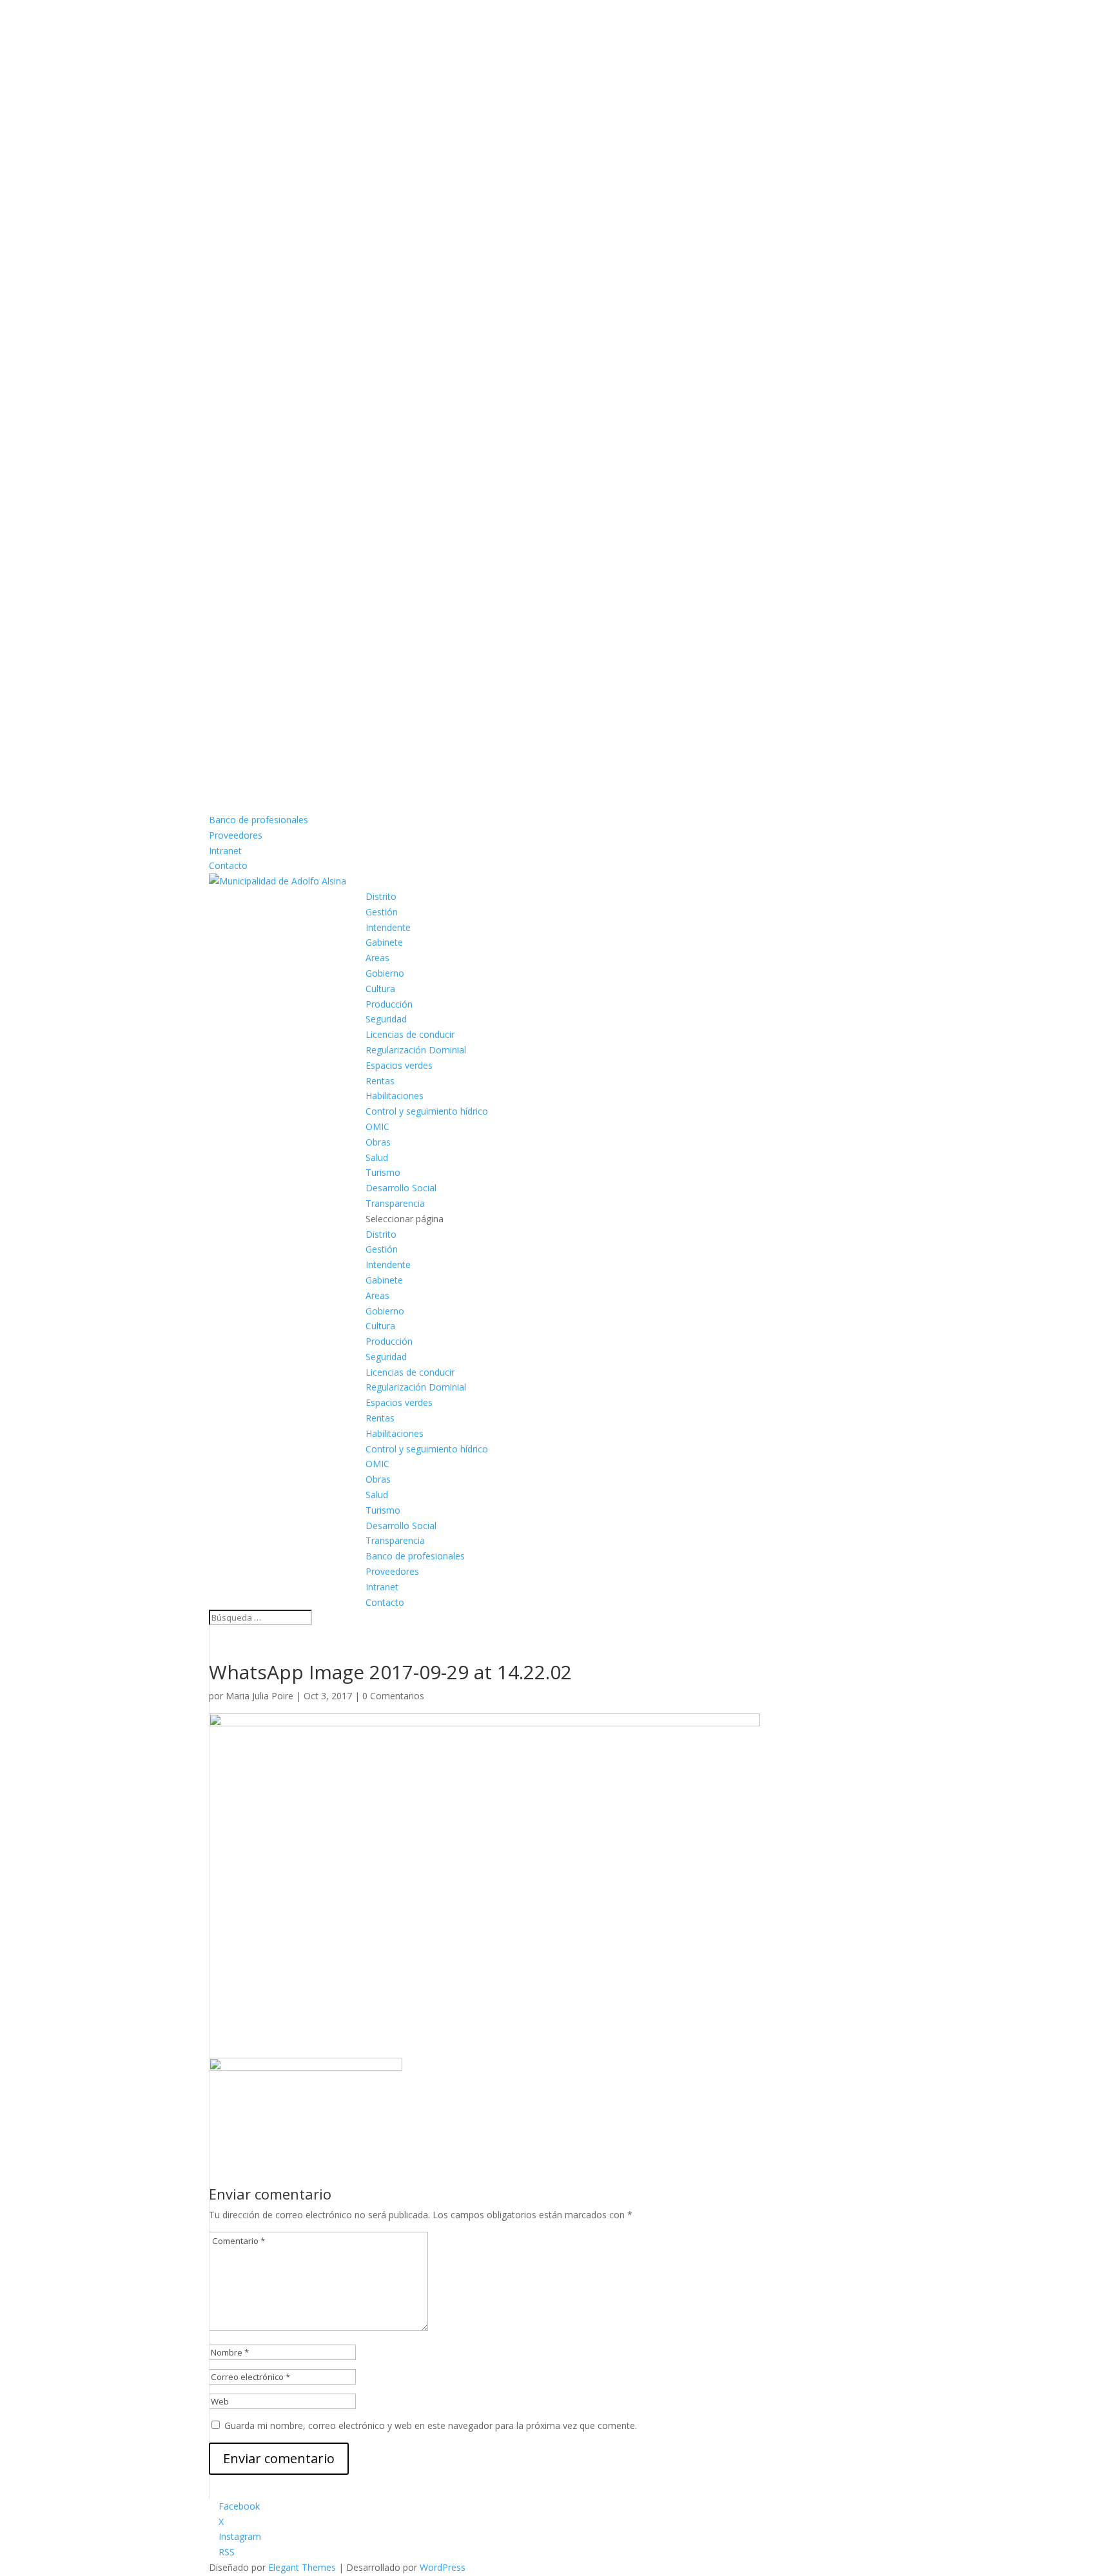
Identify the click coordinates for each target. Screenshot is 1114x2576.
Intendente (388, 927)
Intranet (225, 851)
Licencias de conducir (410, 1034)
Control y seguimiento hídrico (427, 1111)
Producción (389, 1004)
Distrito (381, 896)
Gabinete (384, 942)
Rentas (380, 1081)
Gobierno (385, 973)
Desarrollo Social (401, 1188)
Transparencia (395, 1203)
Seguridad (386, 1019)
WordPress (443, 2567)
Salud (377, 1157)
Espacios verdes (399, 1065)
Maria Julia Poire (259, 1696)
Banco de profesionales (259, 820)
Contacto (228, 865)
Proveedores (236, 835)
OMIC (377, 1127)
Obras (378, 1142)
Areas (377, 958)
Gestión (382, 912)
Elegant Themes (302, 2567)
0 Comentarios (393, 1696)
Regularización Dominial (416, 1050)
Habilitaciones (395, 1096)
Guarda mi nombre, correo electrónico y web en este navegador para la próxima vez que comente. (431, 2425)
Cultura (380, 989)
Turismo (383, 1172)
